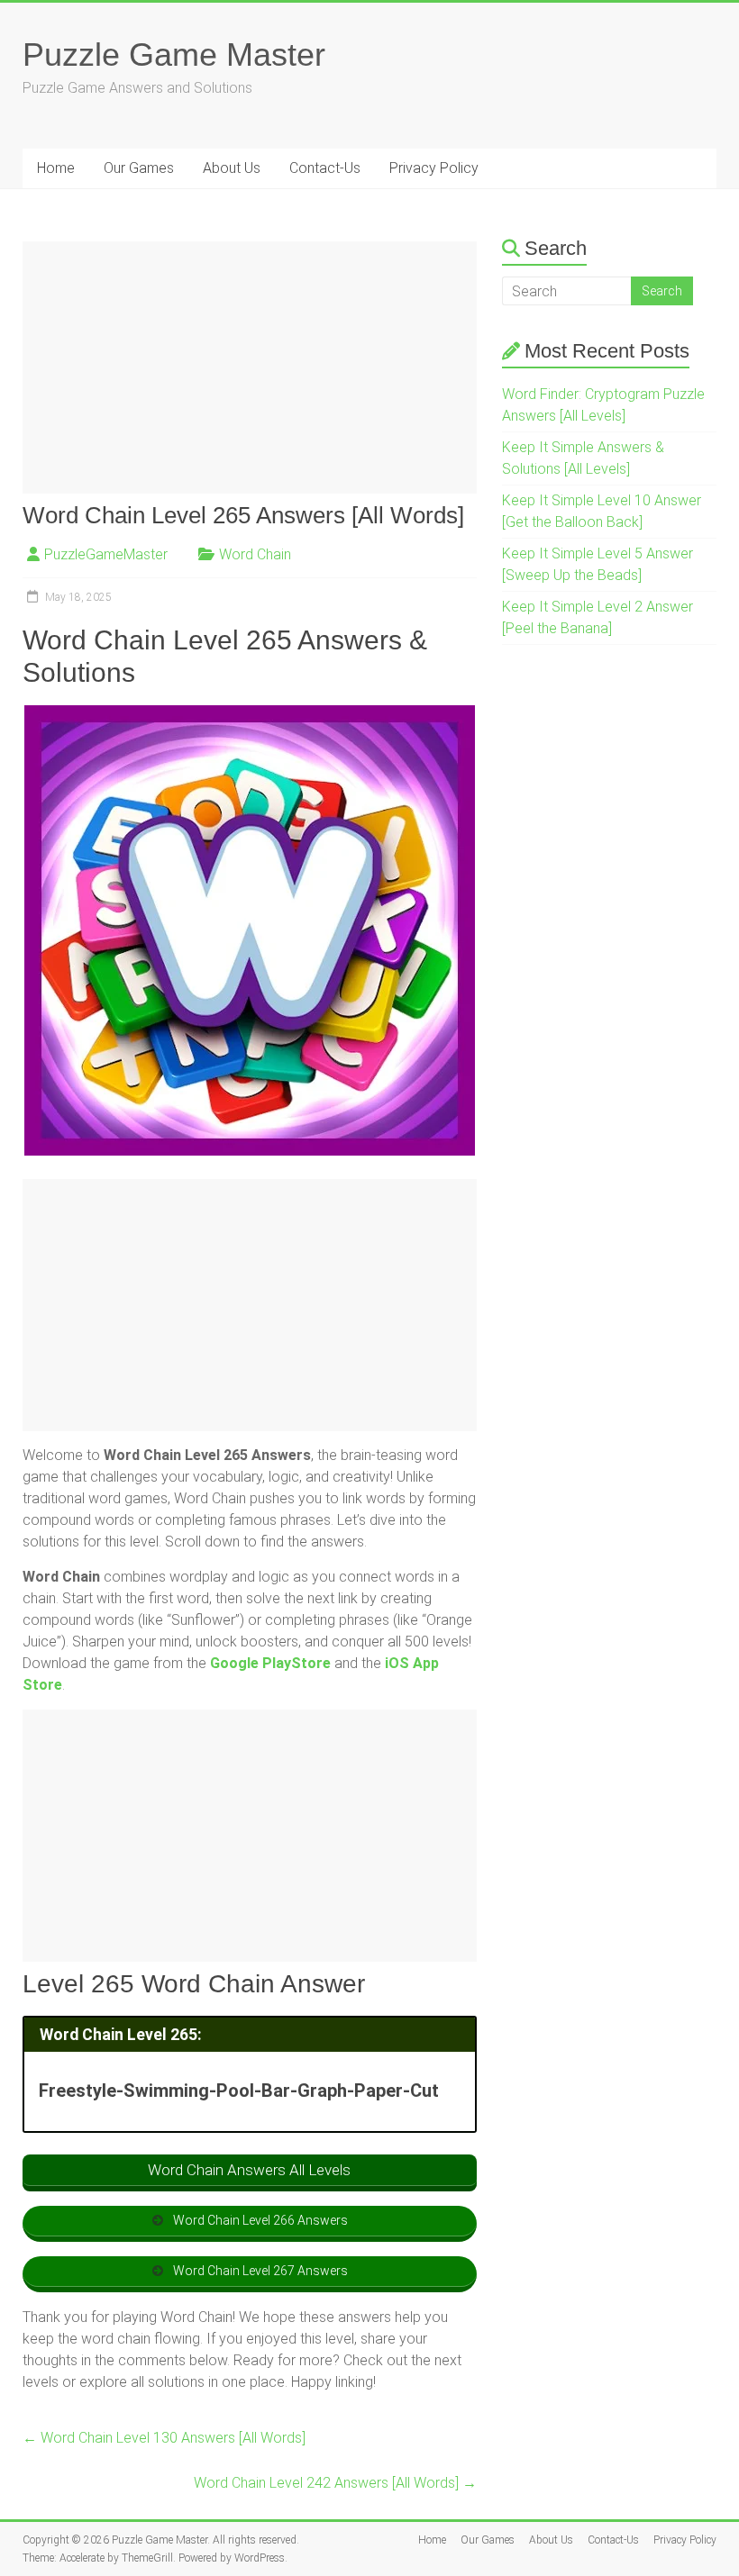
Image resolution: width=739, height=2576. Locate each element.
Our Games (139, 168)
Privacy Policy (434, 168)
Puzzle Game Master (174, 54)
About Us (232, 168)
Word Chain (255, 554)
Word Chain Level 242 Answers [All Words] (335, 2483)
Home (56, 168)
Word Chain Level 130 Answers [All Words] (164, 2438)
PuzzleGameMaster (106, 554)
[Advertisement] (250, 367)
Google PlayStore (270, 1663)
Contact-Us (325, 168)
